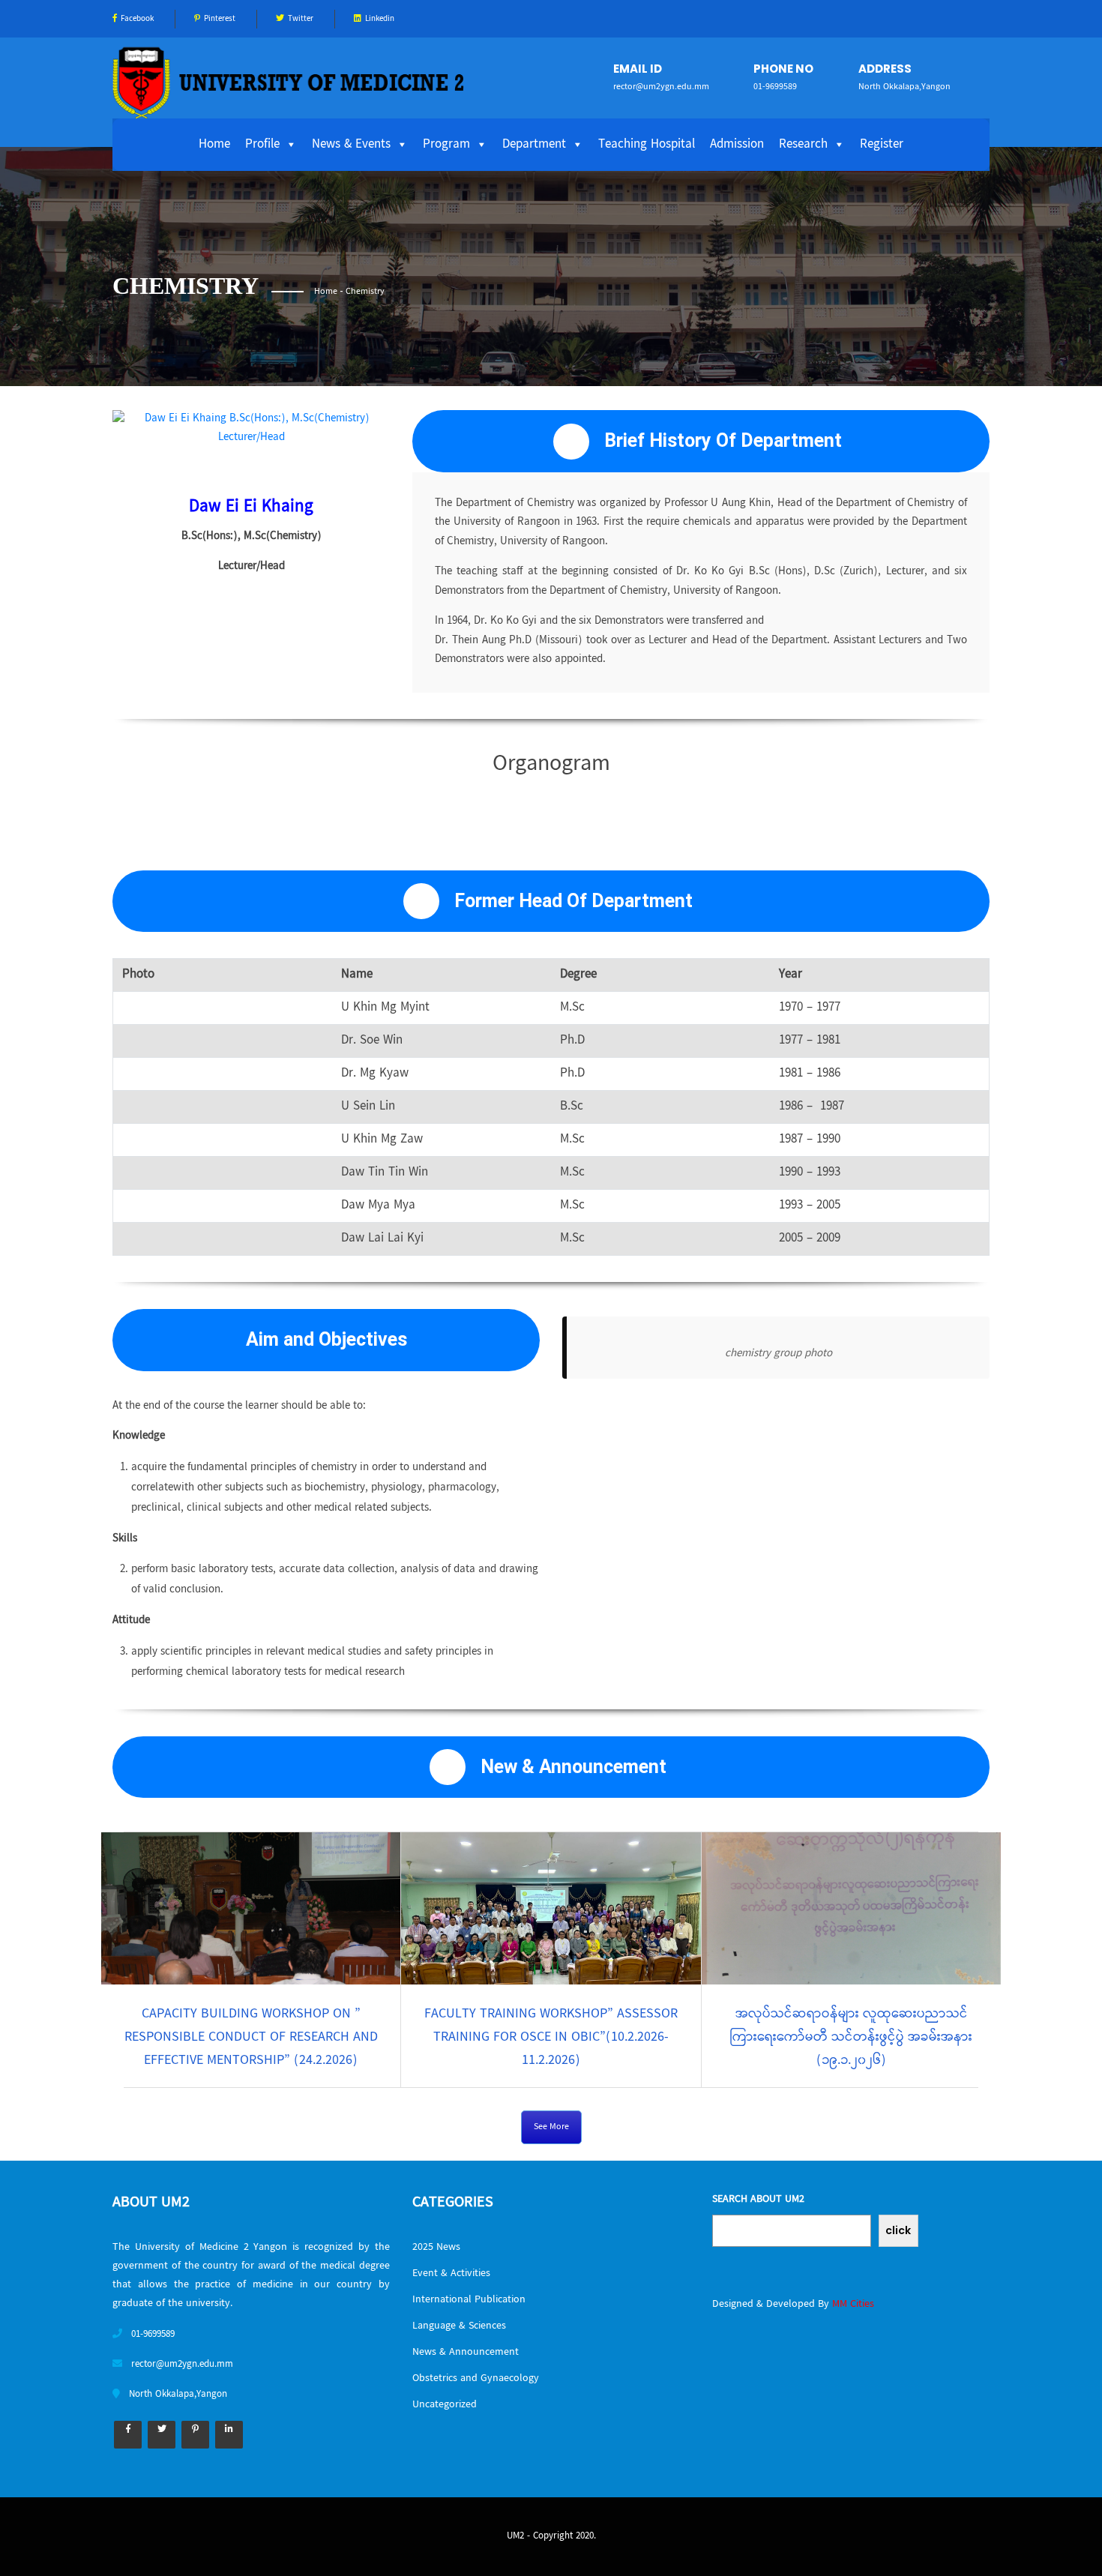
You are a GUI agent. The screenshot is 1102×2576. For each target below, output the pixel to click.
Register (882, 145)
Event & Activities (451, 2274)
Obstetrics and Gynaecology (476, 2379)
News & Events (351, 145)
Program (446, 145)
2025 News (436, 2248)
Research (803, 145)
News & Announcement (466, 2353)
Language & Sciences (459, 2326)
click (898, 2230)
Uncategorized (445, 2405)
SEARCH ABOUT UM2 (758, 2200)
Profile (262, 145)
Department (534, 145)
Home (214, 145)
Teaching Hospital (647, 145)
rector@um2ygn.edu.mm (661, 87)
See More (551, 2127)
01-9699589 (775, 87)
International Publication (469, 2300)
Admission (737, 145)
